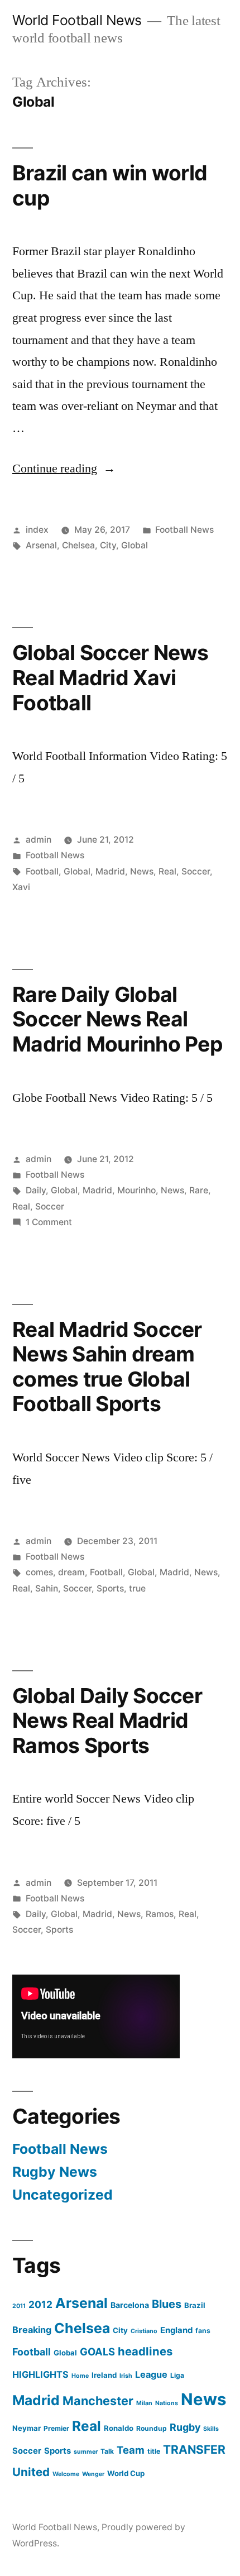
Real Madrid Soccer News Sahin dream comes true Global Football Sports (107, 1367)
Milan (144, 2403)
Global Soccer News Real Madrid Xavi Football (111, 677)
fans (203, 2331)
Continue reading (64, 469)
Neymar (27, 2428)
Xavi (21, 887)
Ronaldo (119, 2428)
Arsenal (41, 545)
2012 (40, 2304)
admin (39, 840)
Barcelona (130, 2305)
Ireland (104, 2375)
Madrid (110, 871)
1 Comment (49, 1222)
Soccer (196, 871)
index (37, 530)
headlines (145, 2351)
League (151, 2374)
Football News (184, 530)
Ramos (160, 1914)
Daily (36, 1190)
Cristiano (144, 2331)
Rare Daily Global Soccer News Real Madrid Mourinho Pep (117, 1019)
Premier (56, 2428)
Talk (107, 2451)
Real (167, 871)
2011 (19, 2306)
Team (131, 2450)
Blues (167, 2304)
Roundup (152, 2428)
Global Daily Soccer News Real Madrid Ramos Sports (107, 1720)
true (137, 1588)
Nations (167, 2403)
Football (42, 871)
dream (71, 1572)
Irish (126, 2376)
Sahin (47, 1588)
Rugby (185, 2427)
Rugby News (55, 2172)
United (31, 2472)
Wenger (93, 2474)
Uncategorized (63, 2195)
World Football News (77, 20)
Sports (110, 1588)
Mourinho (136, 1190)
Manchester (98, 2401)
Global (135, 545)
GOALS (97, 2352)
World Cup (126, 2473)
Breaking (32, 2330)
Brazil (195, 2305)
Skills (211, 2429)
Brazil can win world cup (110, 185)
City (108, 545)
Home (80, 2376)
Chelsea (78, 545)
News (142, 871)
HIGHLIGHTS (40, 2374)
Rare (199, 1190)
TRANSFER (194, 2450)
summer (86, 2452)
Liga (177, 2375)
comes (39, 1572)
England (176, 2330)
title (154, 2451)
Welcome (66, 2474)
